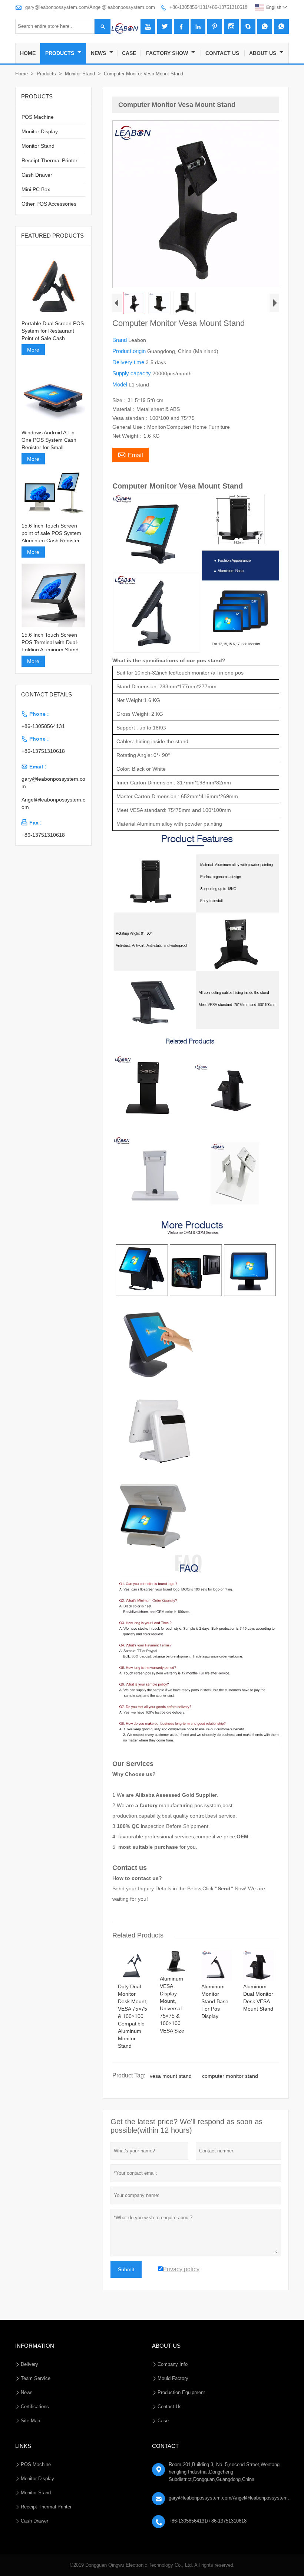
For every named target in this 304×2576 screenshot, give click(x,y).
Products (60, 53)
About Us (263, 53)
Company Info (173, 2364)
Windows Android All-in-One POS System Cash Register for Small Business (49, 440)
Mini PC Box (36, 189)
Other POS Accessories (49, 204)
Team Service (36, 2378)
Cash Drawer (37, 175)
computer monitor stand (230, 2076)
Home (28, 53)
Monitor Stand (80, 74)
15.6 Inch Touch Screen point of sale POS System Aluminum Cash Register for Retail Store (51, 533)
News (99, 53)
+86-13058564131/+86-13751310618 (208, 7)
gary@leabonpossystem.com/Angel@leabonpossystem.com (90, 7)
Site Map (30, 2421)
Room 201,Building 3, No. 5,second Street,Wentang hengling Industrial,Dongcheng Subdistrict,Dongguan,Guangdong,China (224, 2472)
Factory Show (168, 53)
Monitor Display (40, 131)
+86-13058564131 (43, 726)
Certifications (35, 2407)
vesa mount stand (171, 2076)
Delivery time (129, 362)
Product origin (130, 351)
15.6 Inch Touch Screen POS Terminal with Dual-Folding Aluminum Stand (50, 642)
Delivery (29, 2364)
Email (130, 454)
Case (129, 53)
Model (120, 384)
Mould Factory (173, 2378)
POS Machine (38, 117)
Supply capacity (132, 373)
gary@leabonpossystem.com (53, 783)
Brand (120, 340)
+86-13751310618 (43, 751)
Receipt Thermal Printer (49, 160)
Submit (126, 2269)
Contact (165, 2446)
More (33, 350)
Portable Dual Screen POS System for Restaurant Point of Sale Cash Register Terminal (53, 331)
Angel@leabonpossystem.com (53, 803)
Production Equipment (181, 2392)
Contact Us (222, 53)
